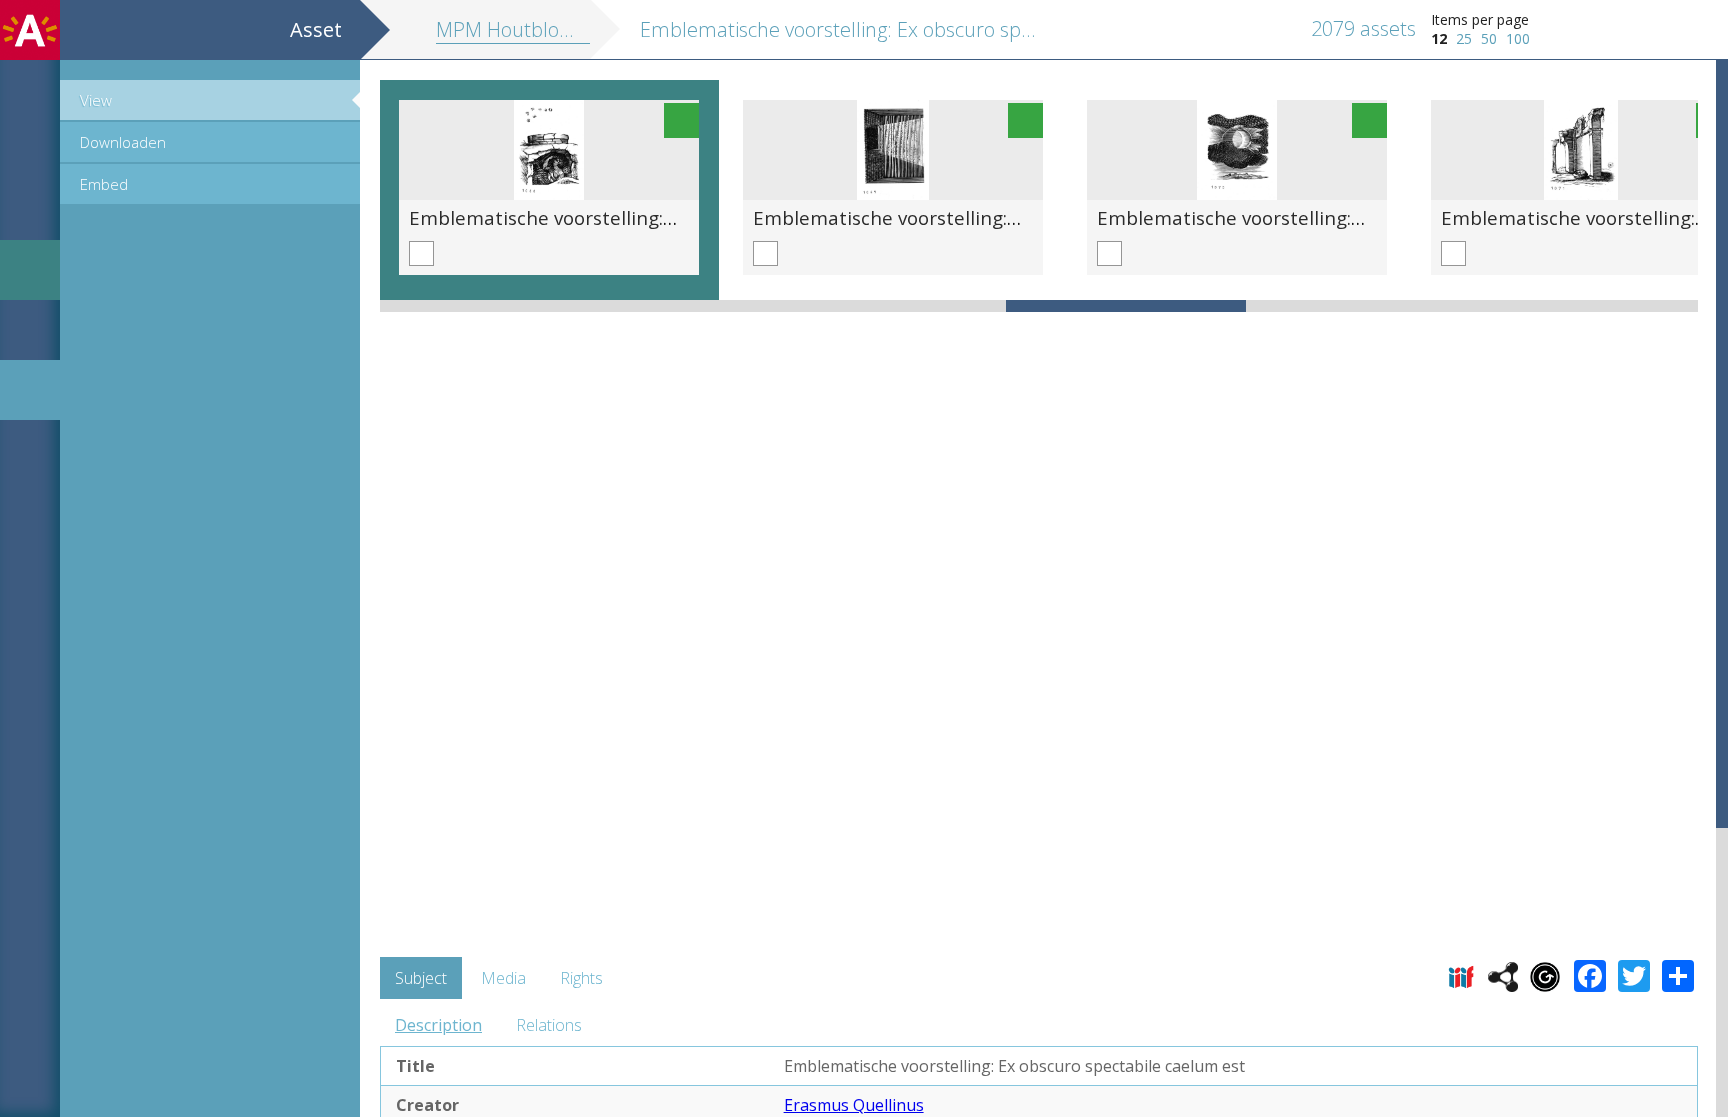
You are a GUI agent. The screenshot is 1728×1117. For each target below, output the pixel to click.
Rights (581, 978)
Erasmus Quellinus (854, 1105)
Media (503, 978)
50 (1489, 38)
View (96, 100)
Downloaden (123, 142)
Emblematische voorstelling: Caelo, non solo (1294, 217)
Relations (549, 1025)
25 (1464, 38)
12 (1439, 38)
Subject (421, 978)
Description (438, 1025)
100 (1518, 38)
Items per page (1480, 19)
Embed (104, 184)
